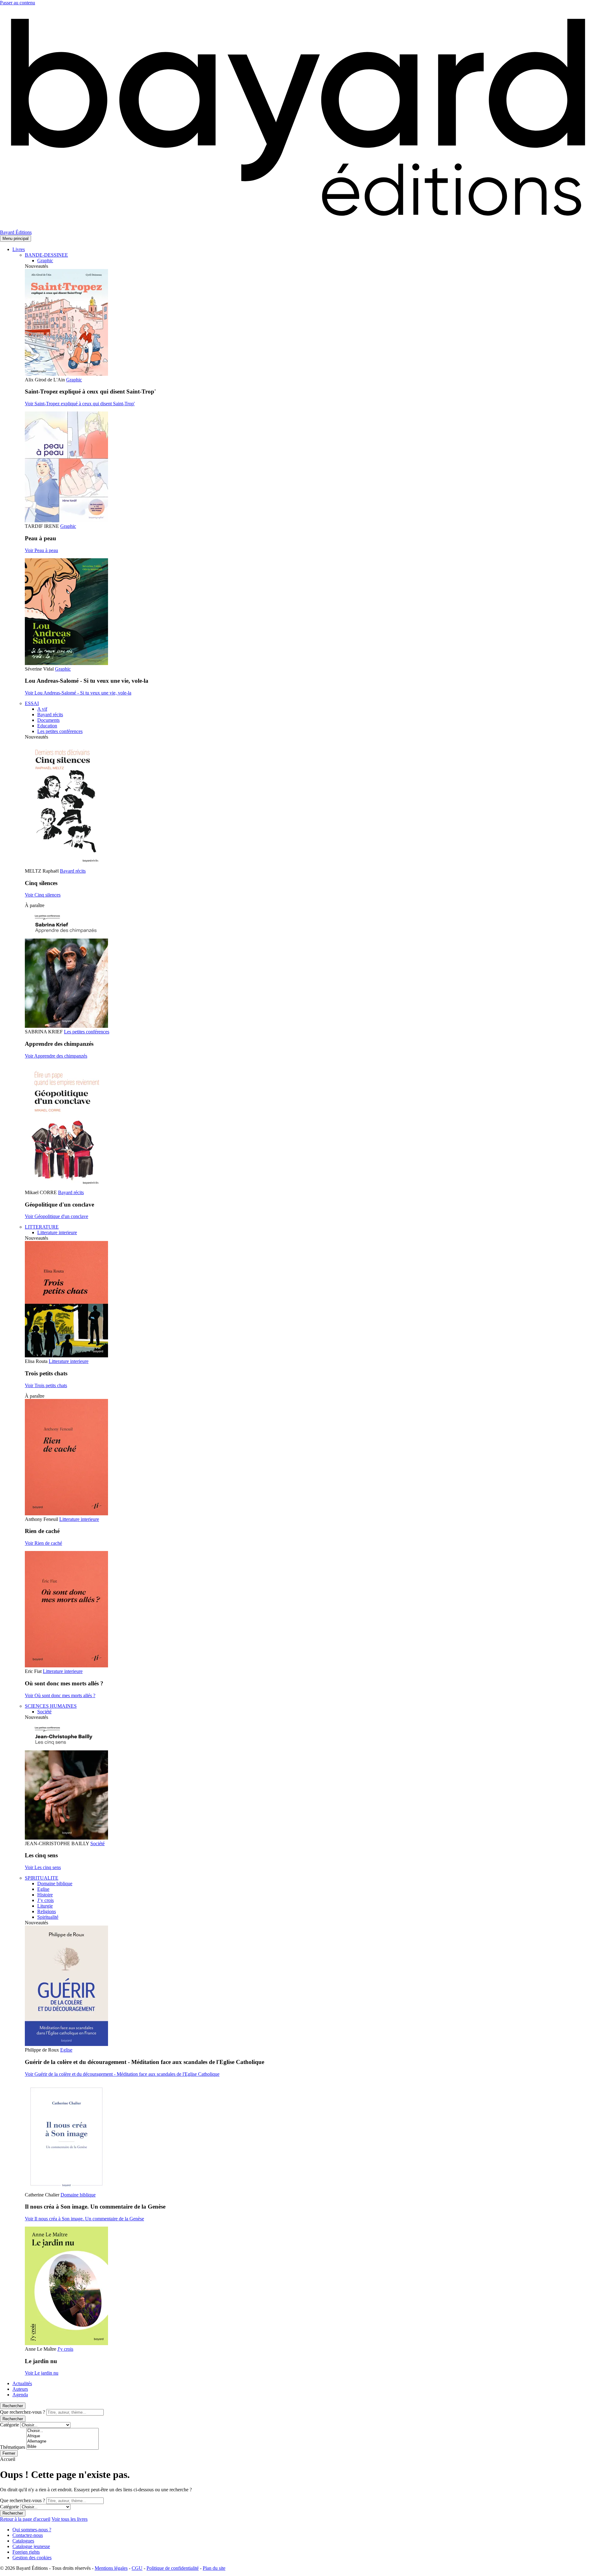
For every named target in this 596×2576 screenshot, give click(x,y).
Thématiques (13, 2447)
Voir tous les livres (70, 2519)
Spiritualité (48, 1917)
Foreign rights (26, 2552)
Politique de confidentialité (173, 2568)
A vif (42, 709)
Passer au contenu (18, 3)
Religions (47, 1911)
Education (47, 726)
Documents (48, 720)
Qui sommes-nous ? (32, 2530)
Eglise (43, 1889)
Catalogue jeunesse (31, 2546)
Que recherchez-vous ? (23, 2412)
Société (44, 1712)
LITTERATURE (42, 1227)
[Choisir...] (63, 2431)
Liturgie (45, 1906)
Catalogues (23, 2541)
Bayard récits (50, 715)
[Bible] (63, 2447)
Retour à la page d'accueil (25, 2519)
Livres (19, 249)
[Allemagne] (63, 2441)
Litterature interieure (57, 1232)
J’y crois (45, 1900)
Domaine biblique (55, 1884)
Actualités (22, 2383)
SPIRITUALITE (42, 1878)
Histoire (45, 1895)
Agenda (20, 2395)
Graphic (45, 261)
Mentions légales (111, 2568)
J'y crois (65, 2349)
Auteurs (20, 2389)
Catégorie (9, 2425)
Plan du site (214, 2568)
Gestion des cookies (32, 2558)
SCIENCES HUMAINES (51, 1706)
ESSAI (32, 703)
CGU (137, 2568)
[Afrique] (63, 2436)
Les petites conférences (60, 731)
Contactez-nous (28, 2535)
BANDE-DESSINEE (46, 255)
